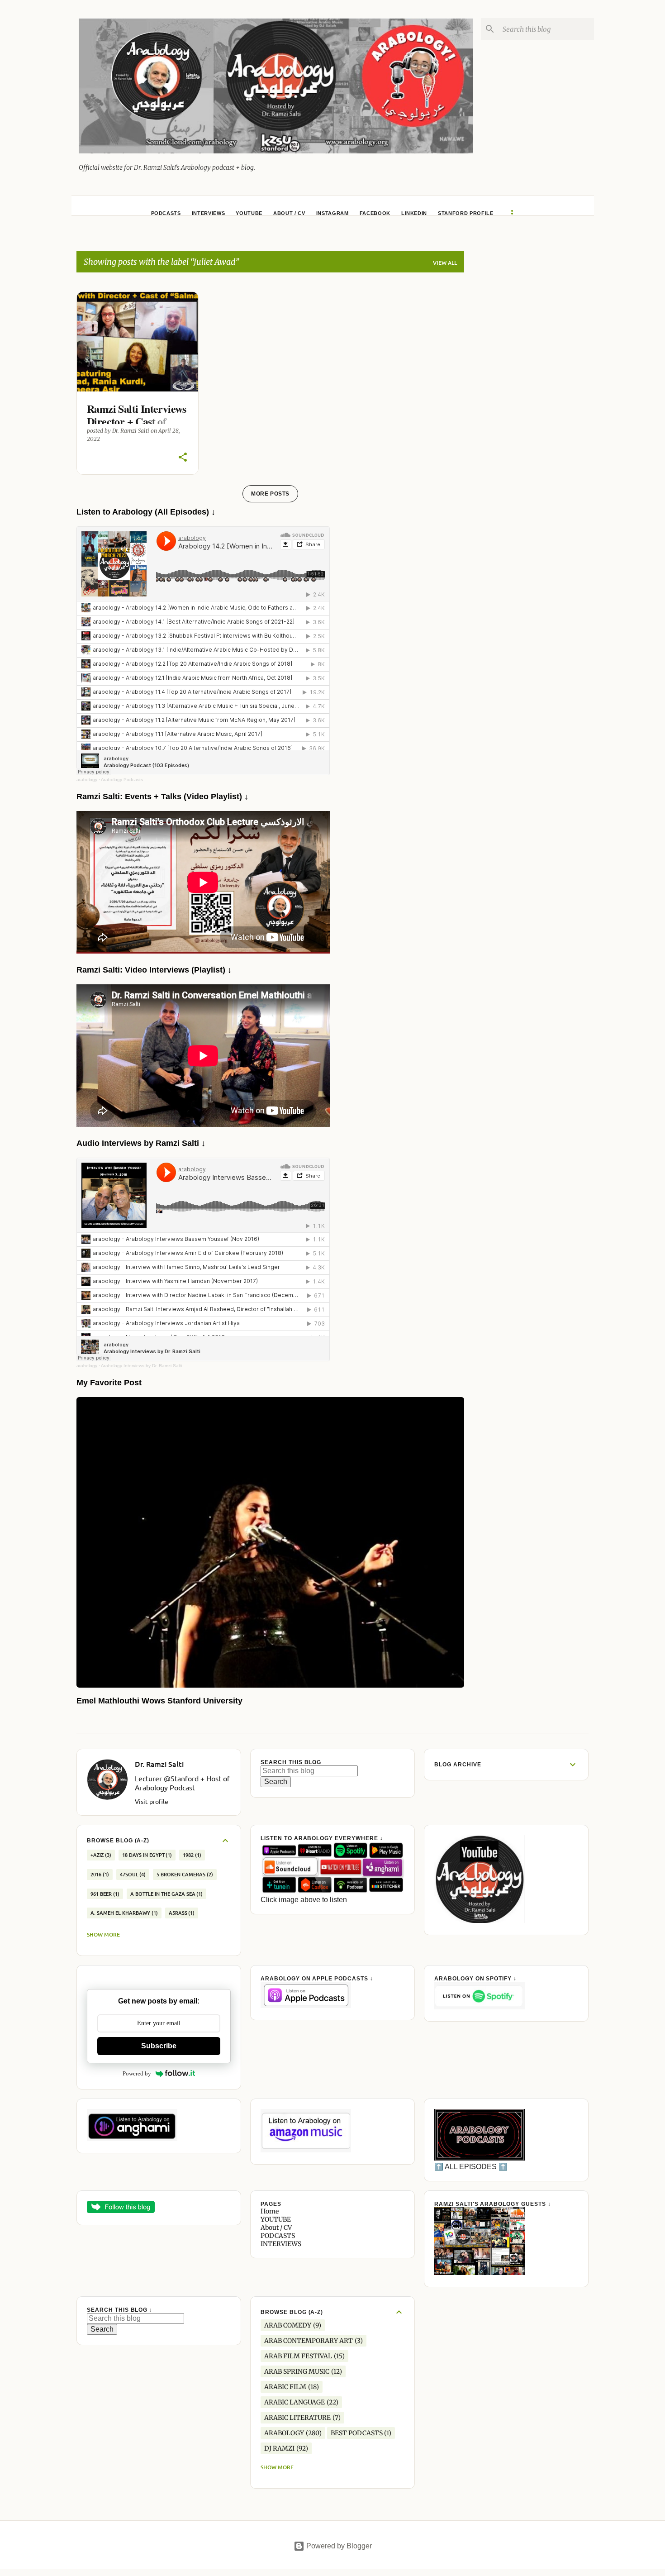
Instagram (332, 213)
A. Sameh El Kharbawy (123, 1913)
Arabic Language (294, 2402)
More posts (270, 494)
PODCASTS (166, 213)
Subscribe (159, 2046)
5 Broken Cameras (184, 1874)
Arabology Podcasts (122, 780)
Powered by (137, 2073)
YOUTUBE (249, 213)
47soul (132, 1874)
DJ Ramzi (279, 2448)
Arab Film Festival (298, 2356)
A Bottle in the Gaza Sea (166, 1894)
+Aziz (100, 1855)
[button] (183, 458)
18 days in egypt (146, 1855)
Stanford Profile (466, 213)
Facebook (375, 213)
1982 (191, 1855)
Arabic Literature (297, 2418)
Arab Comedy (288, 2325)
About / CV (289, 213)
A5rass (181, 1913)
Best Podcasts (357, 2433)
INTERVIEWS (209, 213)
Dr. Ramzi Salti (159, 1764)
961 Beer (104, 1894)
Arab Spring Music (297, 2371)
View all (445, 263)
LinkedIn (414, 213)
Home (270, 2211)
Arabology (284, 2433)
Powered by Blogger (338, 2546)
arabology (87, 780)
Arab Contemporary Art (309, 2341)
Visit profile (152, 1801)
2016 (99, 1874)
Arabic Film (285, 2387)
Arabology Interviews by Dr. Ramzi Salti (141, 1366)
